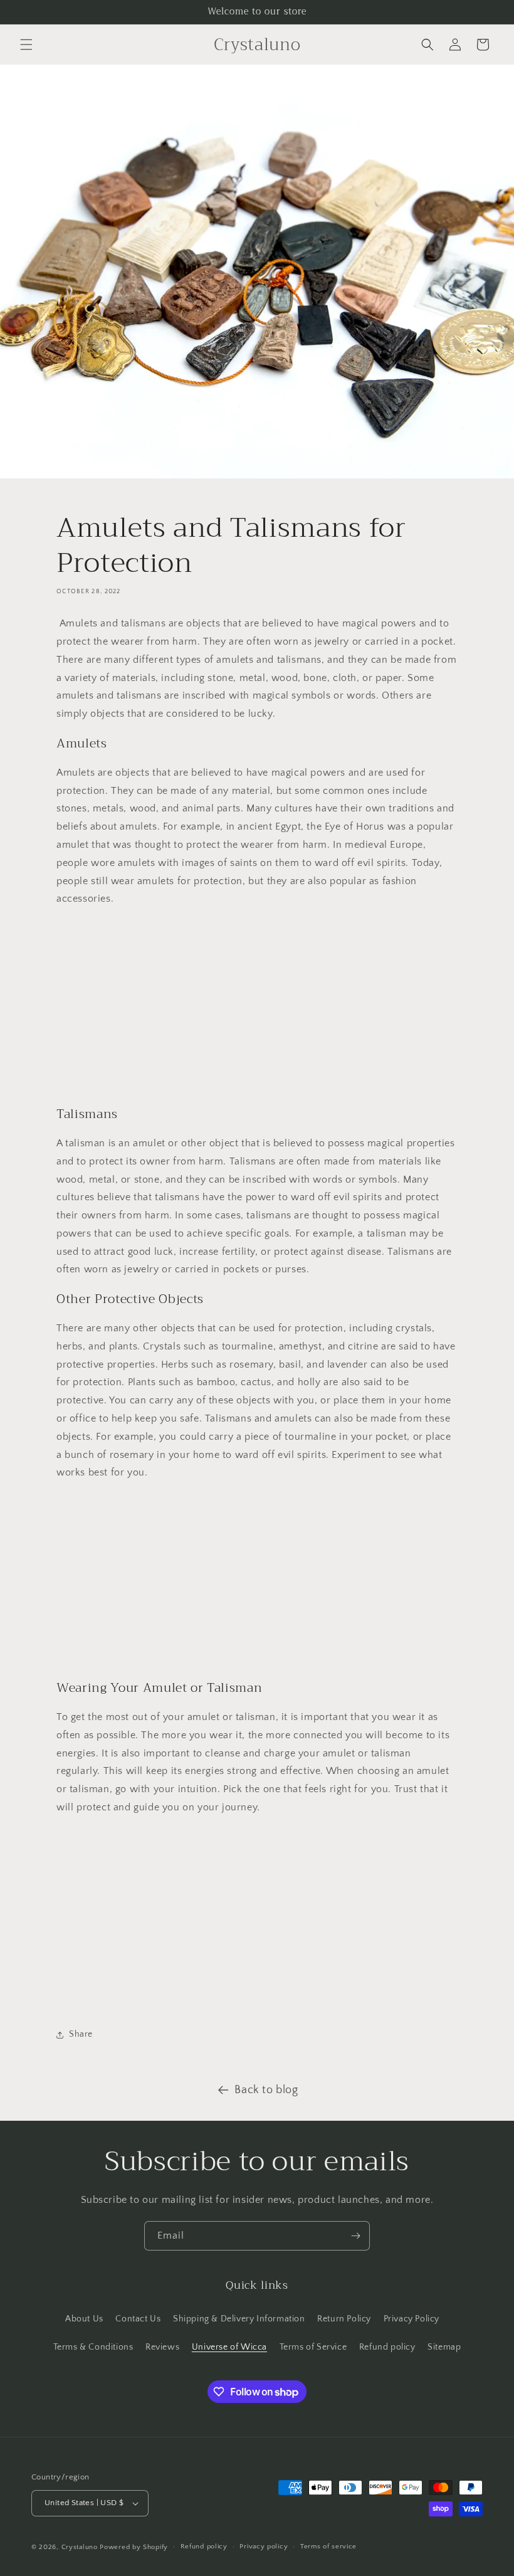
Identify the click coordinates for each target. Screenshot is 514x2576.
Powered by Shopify (134, 2547)
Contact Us (138, 2319)
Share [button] (81, 2034)
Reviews (162, 2347)
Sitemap (444, 2347)
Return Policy (344, 2319)
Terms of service (328, 2547)
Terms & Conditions (93, 2347)
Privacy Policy (412, 2319)
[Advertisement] (257, 1006)
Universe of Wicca (229, 2347)
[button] (26, 45)
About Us (84, 2319)
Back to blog (266, 2090)
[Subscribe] (355, 2236)
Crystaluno (80, 2547)
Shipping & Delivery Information (239, 2319)
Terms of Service (313, 2347)
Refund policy (387, 2347)
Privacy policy (264, 2547)
